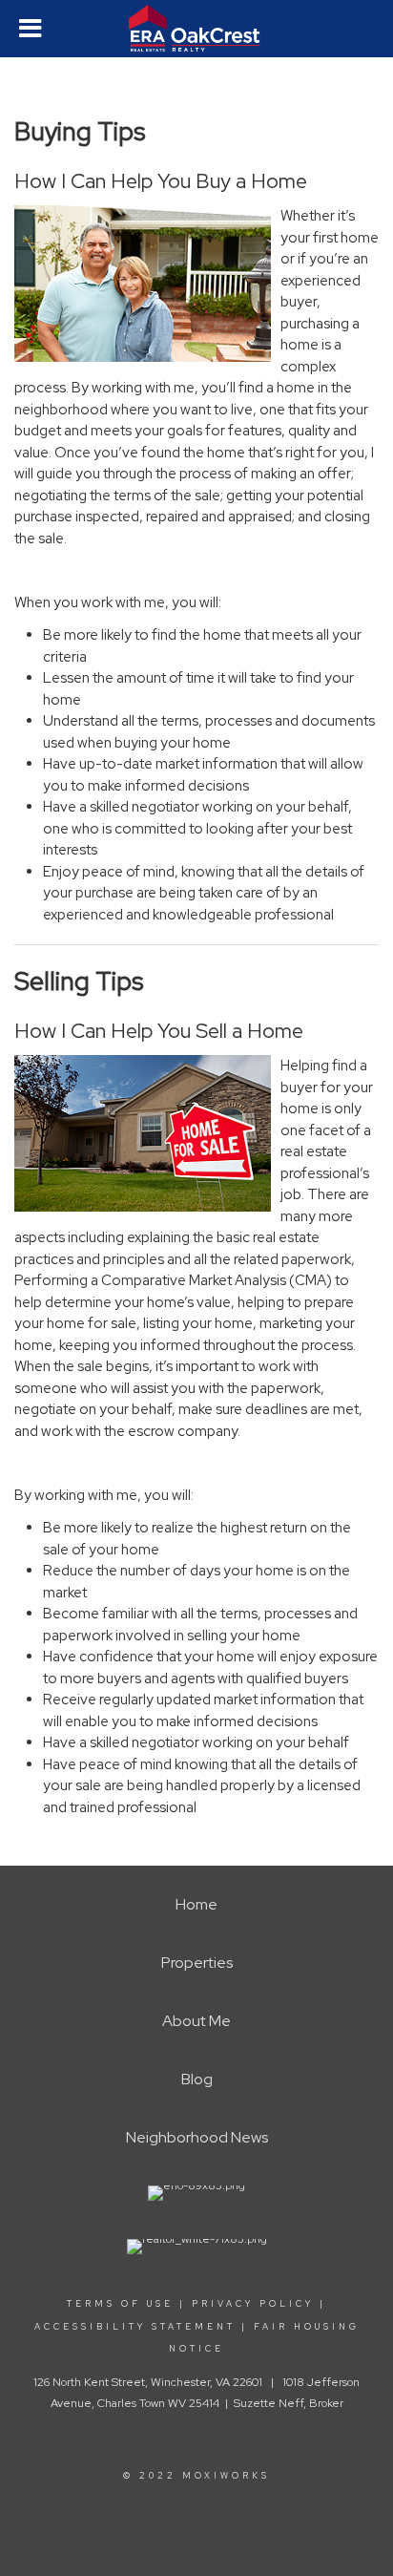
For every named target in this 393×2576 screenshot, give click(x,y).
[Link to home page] (196, 29)
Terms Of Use (120, 2304)
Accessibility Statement (135, 2327)
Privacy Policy (253, 2304)
